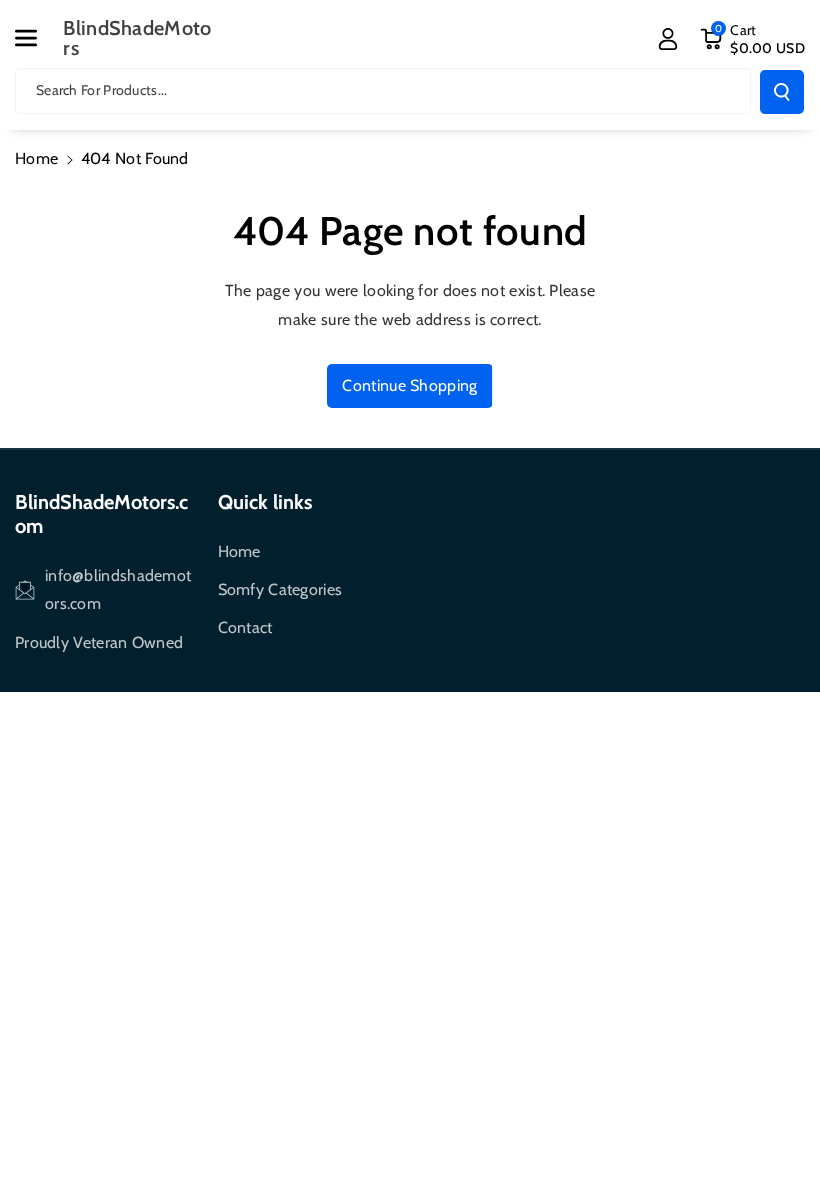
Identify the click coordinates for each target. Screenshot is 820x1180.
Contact (245, 627)
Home (36, 158)
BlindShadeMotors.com (101, 514)
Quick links (265, 502)
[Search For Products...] (782, 92)
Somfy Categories (280, 589)
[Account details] (668, 39)
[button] (37, 38)
